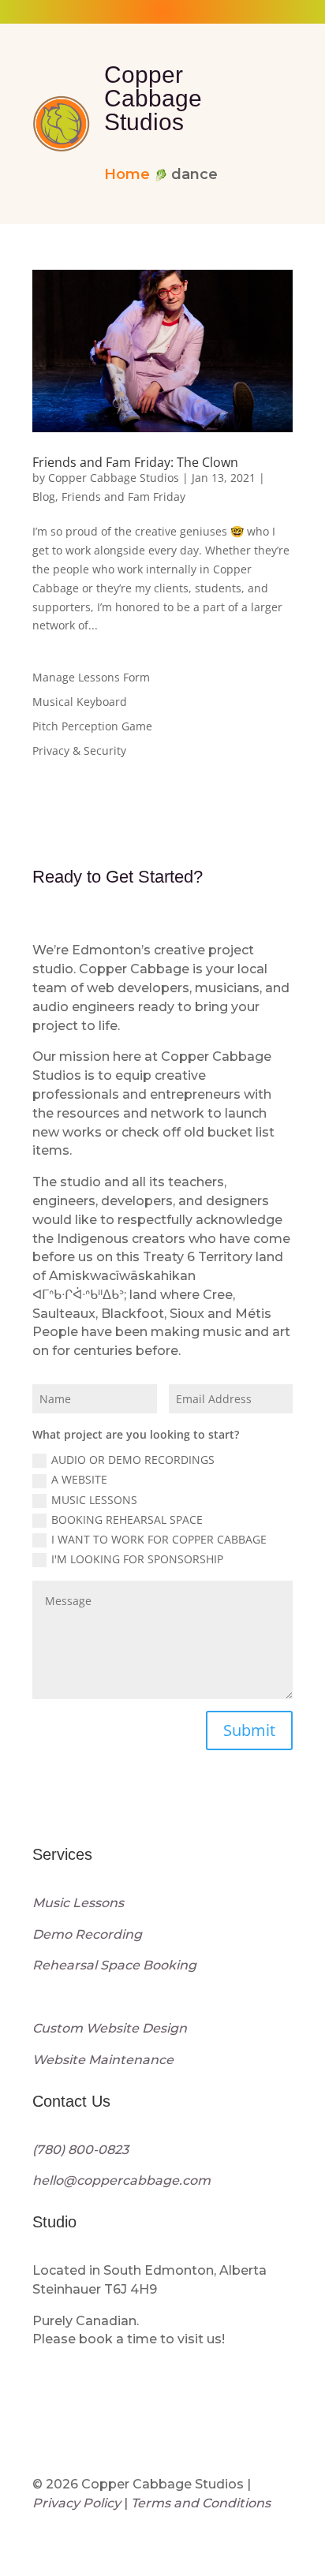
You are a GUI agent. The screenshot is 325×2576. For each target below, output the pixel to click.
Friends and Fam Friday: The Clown (135, 462)
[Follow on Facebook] (81, 1810)
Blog (44, 497)
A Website (79, 1479)
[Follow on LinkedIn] (118, 1810)
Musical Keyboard (80, 702)
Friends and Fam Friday (123, 497)
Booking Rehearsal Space (127, 1519)
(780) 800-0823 (80, 2150)
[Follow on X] (154, 1810)
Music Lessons (94, 1500)
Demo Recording (87, 1934)
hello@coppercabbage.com (121, 2180)
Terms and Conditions (201, 2503)
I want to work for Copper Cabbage (159, 1539)
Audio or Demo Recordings (133, 1460)
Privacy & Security (79, 750)
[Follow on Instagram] (45, 1810)
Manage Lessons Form (91, 677)
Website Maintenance (103, 2060)
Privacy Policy (77, 2503)
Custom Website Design (110, 2028)
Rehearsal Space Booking (114, 1965)
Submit (249, 1730)
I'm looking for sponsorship (137, 1559)
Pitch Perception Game (92, 726)
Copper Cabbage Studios (114, 478)
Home (127, 174)
